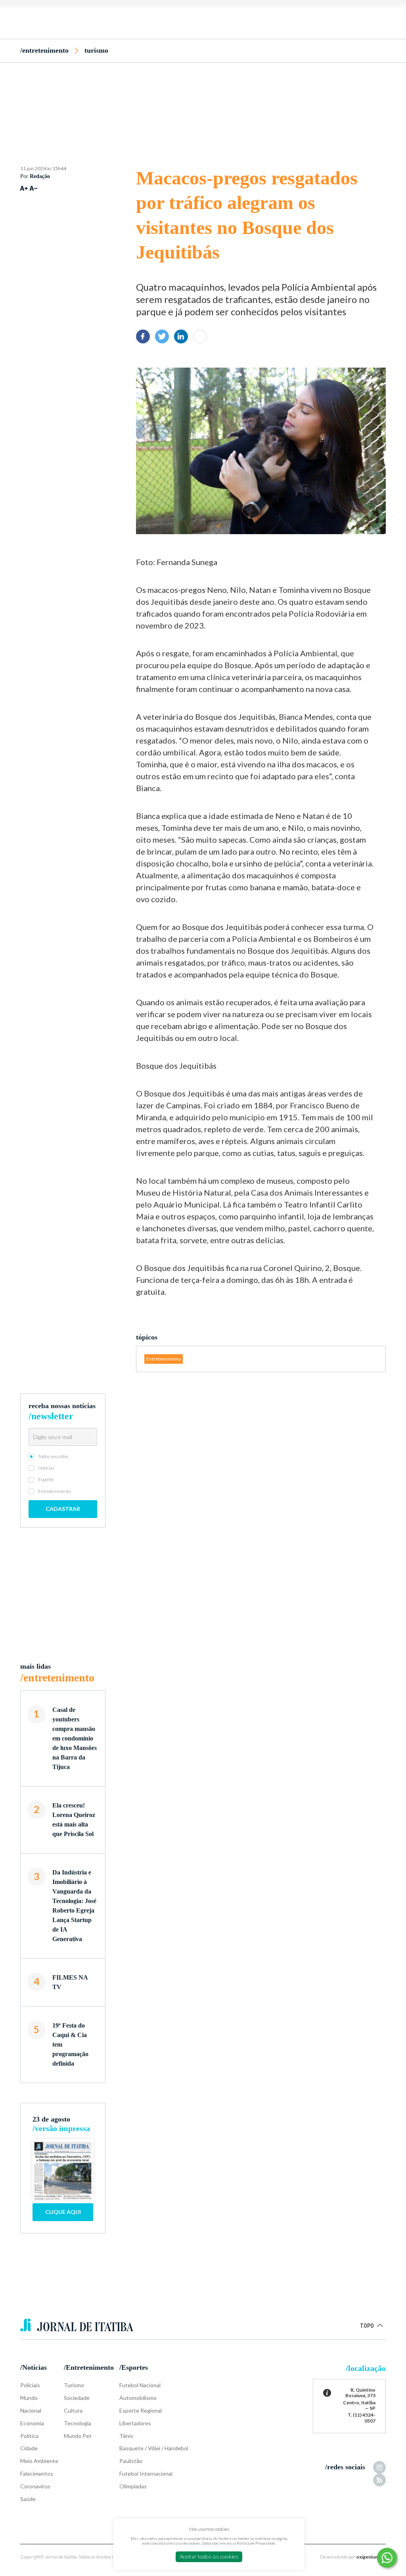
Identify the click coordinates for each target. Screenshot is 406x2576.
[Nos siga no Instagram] (379, 2467)
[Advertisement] (203, 100)
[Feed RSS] (379, 2480)
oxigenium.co (371, 2557)
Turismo (96, 50)
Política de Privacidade (256, 2543)
